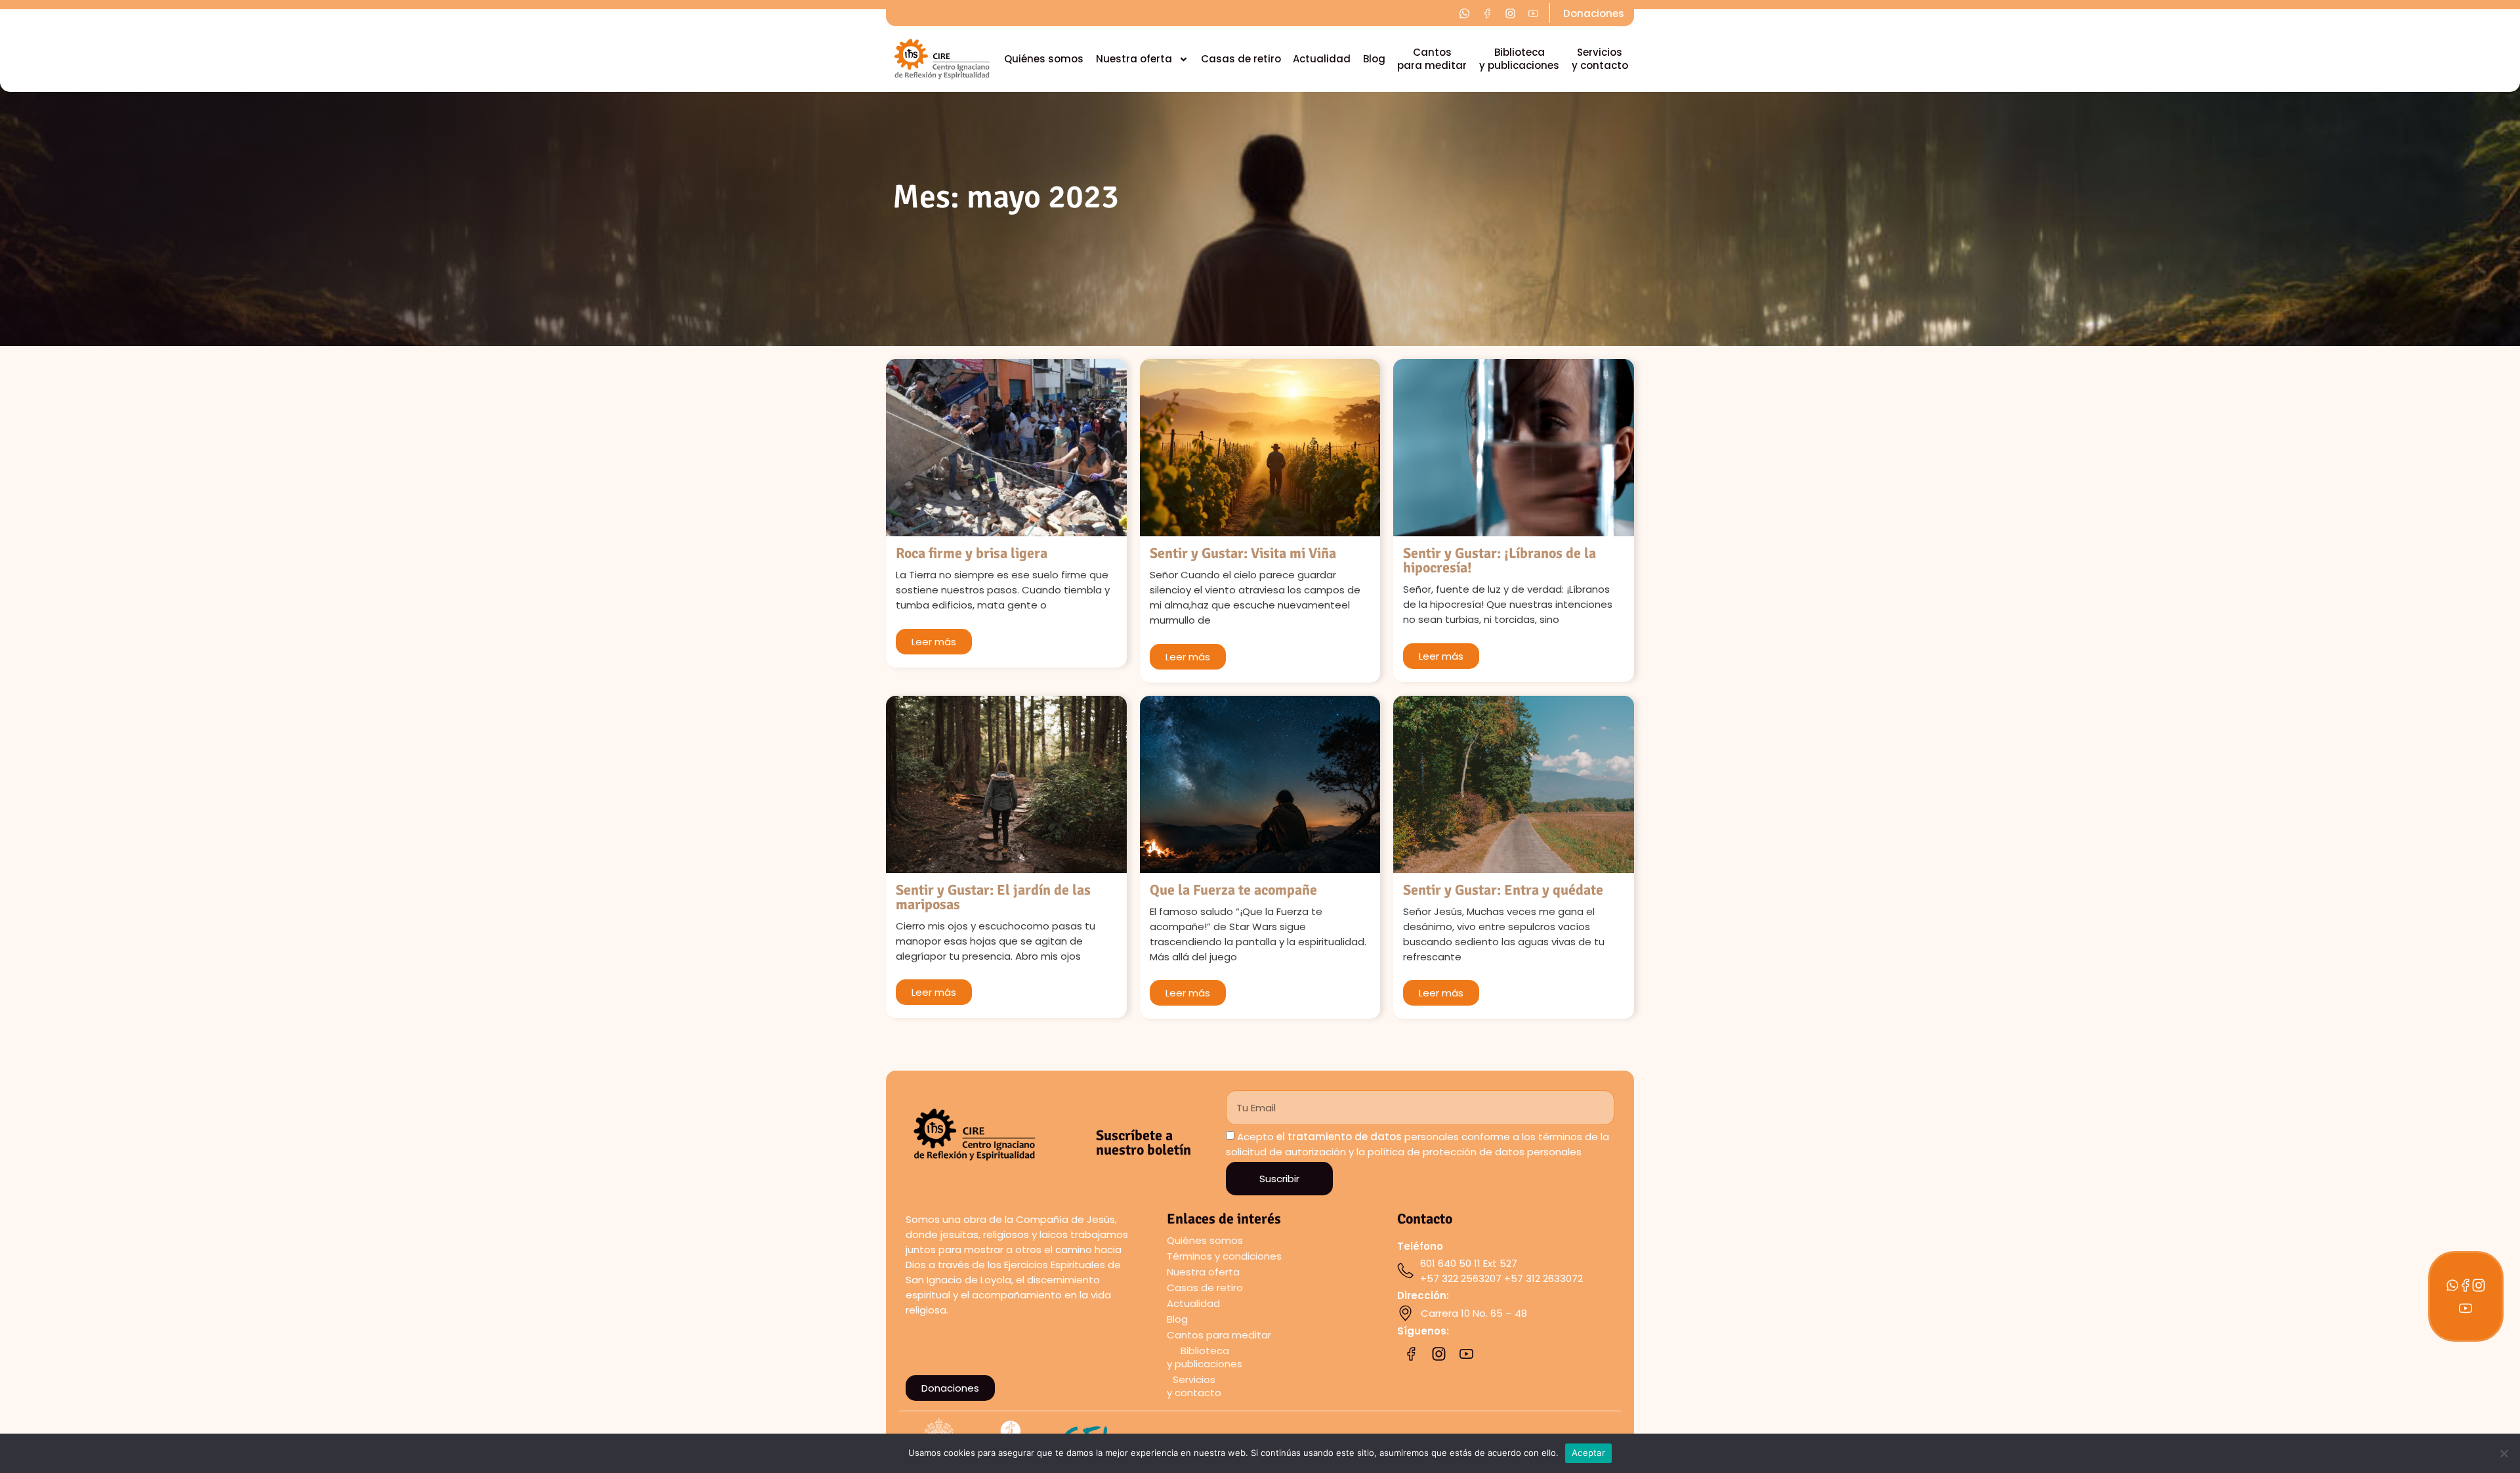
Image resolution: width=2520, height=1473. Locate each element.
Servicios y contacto (1600, 59)
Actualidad (1322, 59)
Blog (1374, 59)
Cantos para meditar (1432, 59)
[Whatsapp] (2452, 1285)
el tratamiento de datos (1339, 1137)
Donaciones (1594, 13)
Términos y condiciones (1224, 1256)
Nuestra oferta (1134, 59)
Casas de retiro (1241, 59)
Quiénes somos (1044, 59)
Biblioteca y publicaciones (1519, 59)
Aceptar (1588, 1453)
